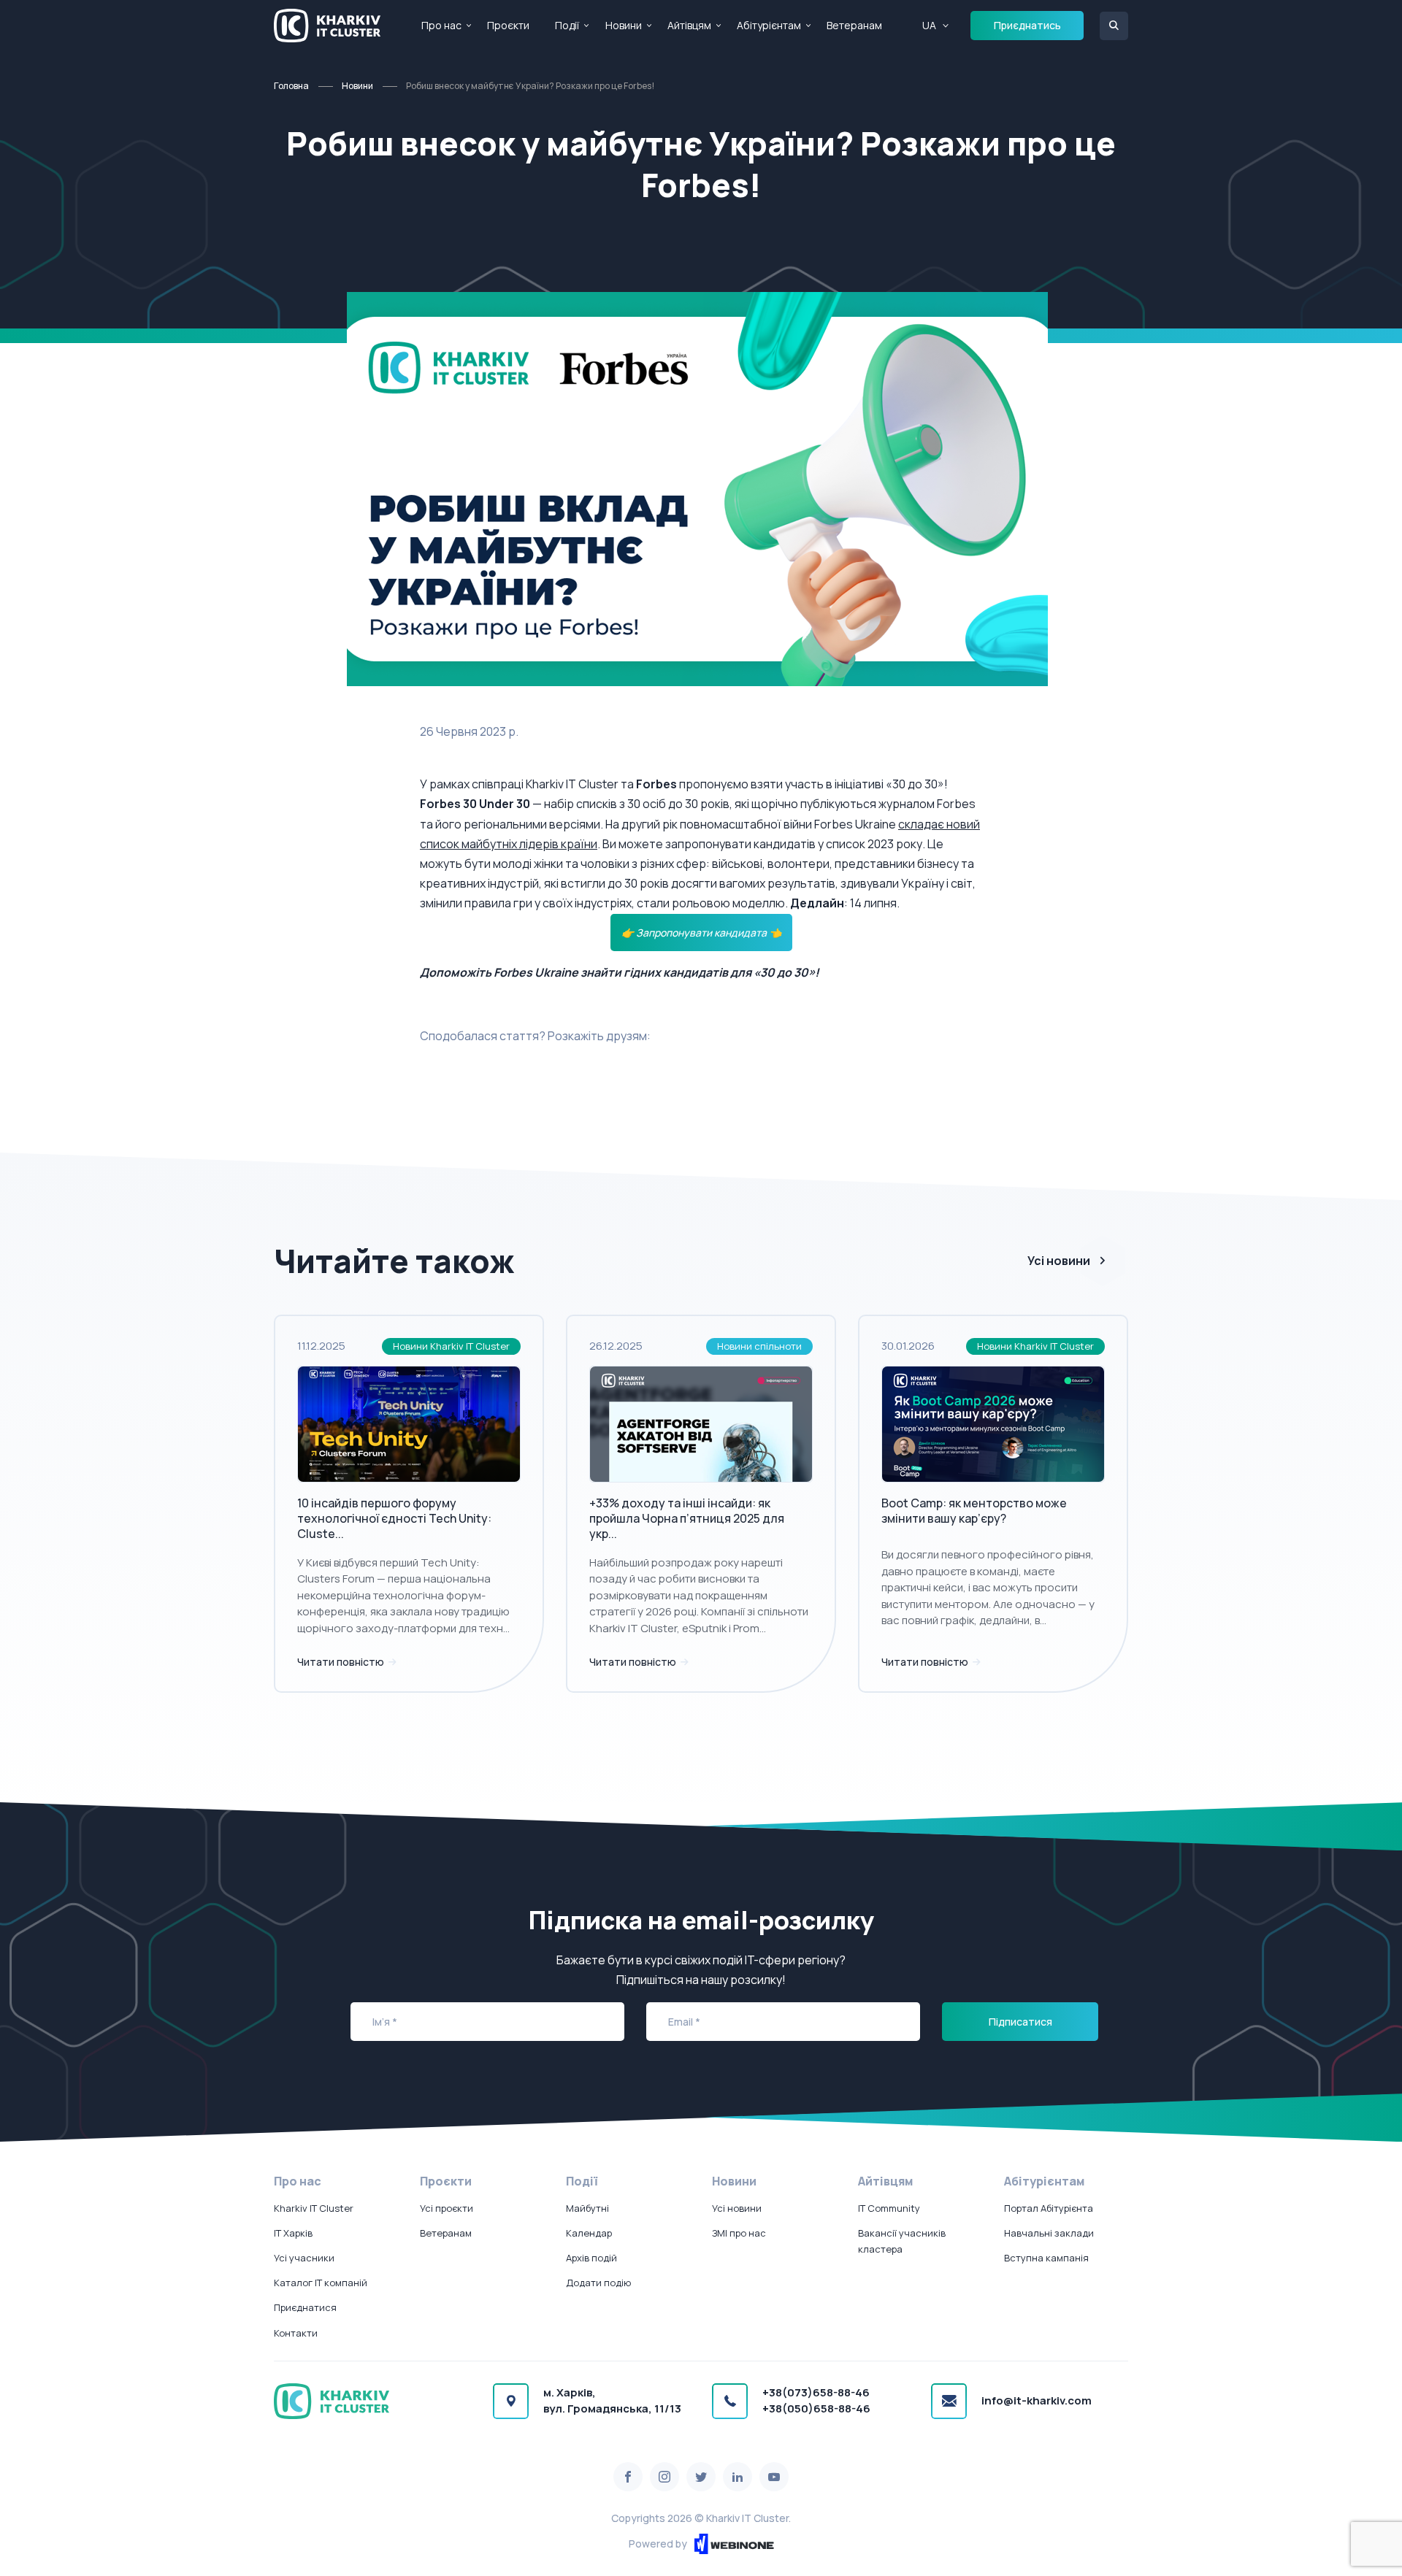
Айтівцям (689, 25)
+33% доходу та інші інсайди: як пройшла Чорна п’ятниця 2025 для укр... (687, 1518)
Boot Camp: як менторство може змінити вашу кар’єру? (974, 1511)
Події (567, 25)
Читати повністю (342, 1662)
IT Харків (293, 2233)
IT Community (889, 2208)
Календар (589, 2233)
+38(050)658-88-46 (816, 2408)
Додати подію (598, 2283)
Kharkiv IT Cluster (314, 2208)
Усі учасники (304, 2258)
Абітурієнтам (769, 25)
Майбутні (587, 2208)
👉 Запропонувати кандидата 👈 (701, 933)
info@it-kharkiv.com (1037, 2400)
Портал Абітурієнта (1049, 2208)
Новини (624, 25)
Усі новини (1059, 1261)
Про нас (441, 25)
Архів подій (591, 2258)
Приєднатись (1027, 25)
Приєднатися (305, 2307)
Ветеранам (854, 25)
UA (929, 25)
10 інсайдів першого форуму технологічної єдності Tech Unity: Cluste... (394, 1518)
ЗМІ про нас (739, 2233)
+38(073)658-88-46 (816, 2392)
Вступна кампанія (1046, 2258)
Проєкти (508, 25)
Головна (291, 86)
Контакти (296, 2333)
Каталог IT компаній (321, 2283)
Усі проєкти (447, 2208)
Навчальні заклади (1049, 2233)
